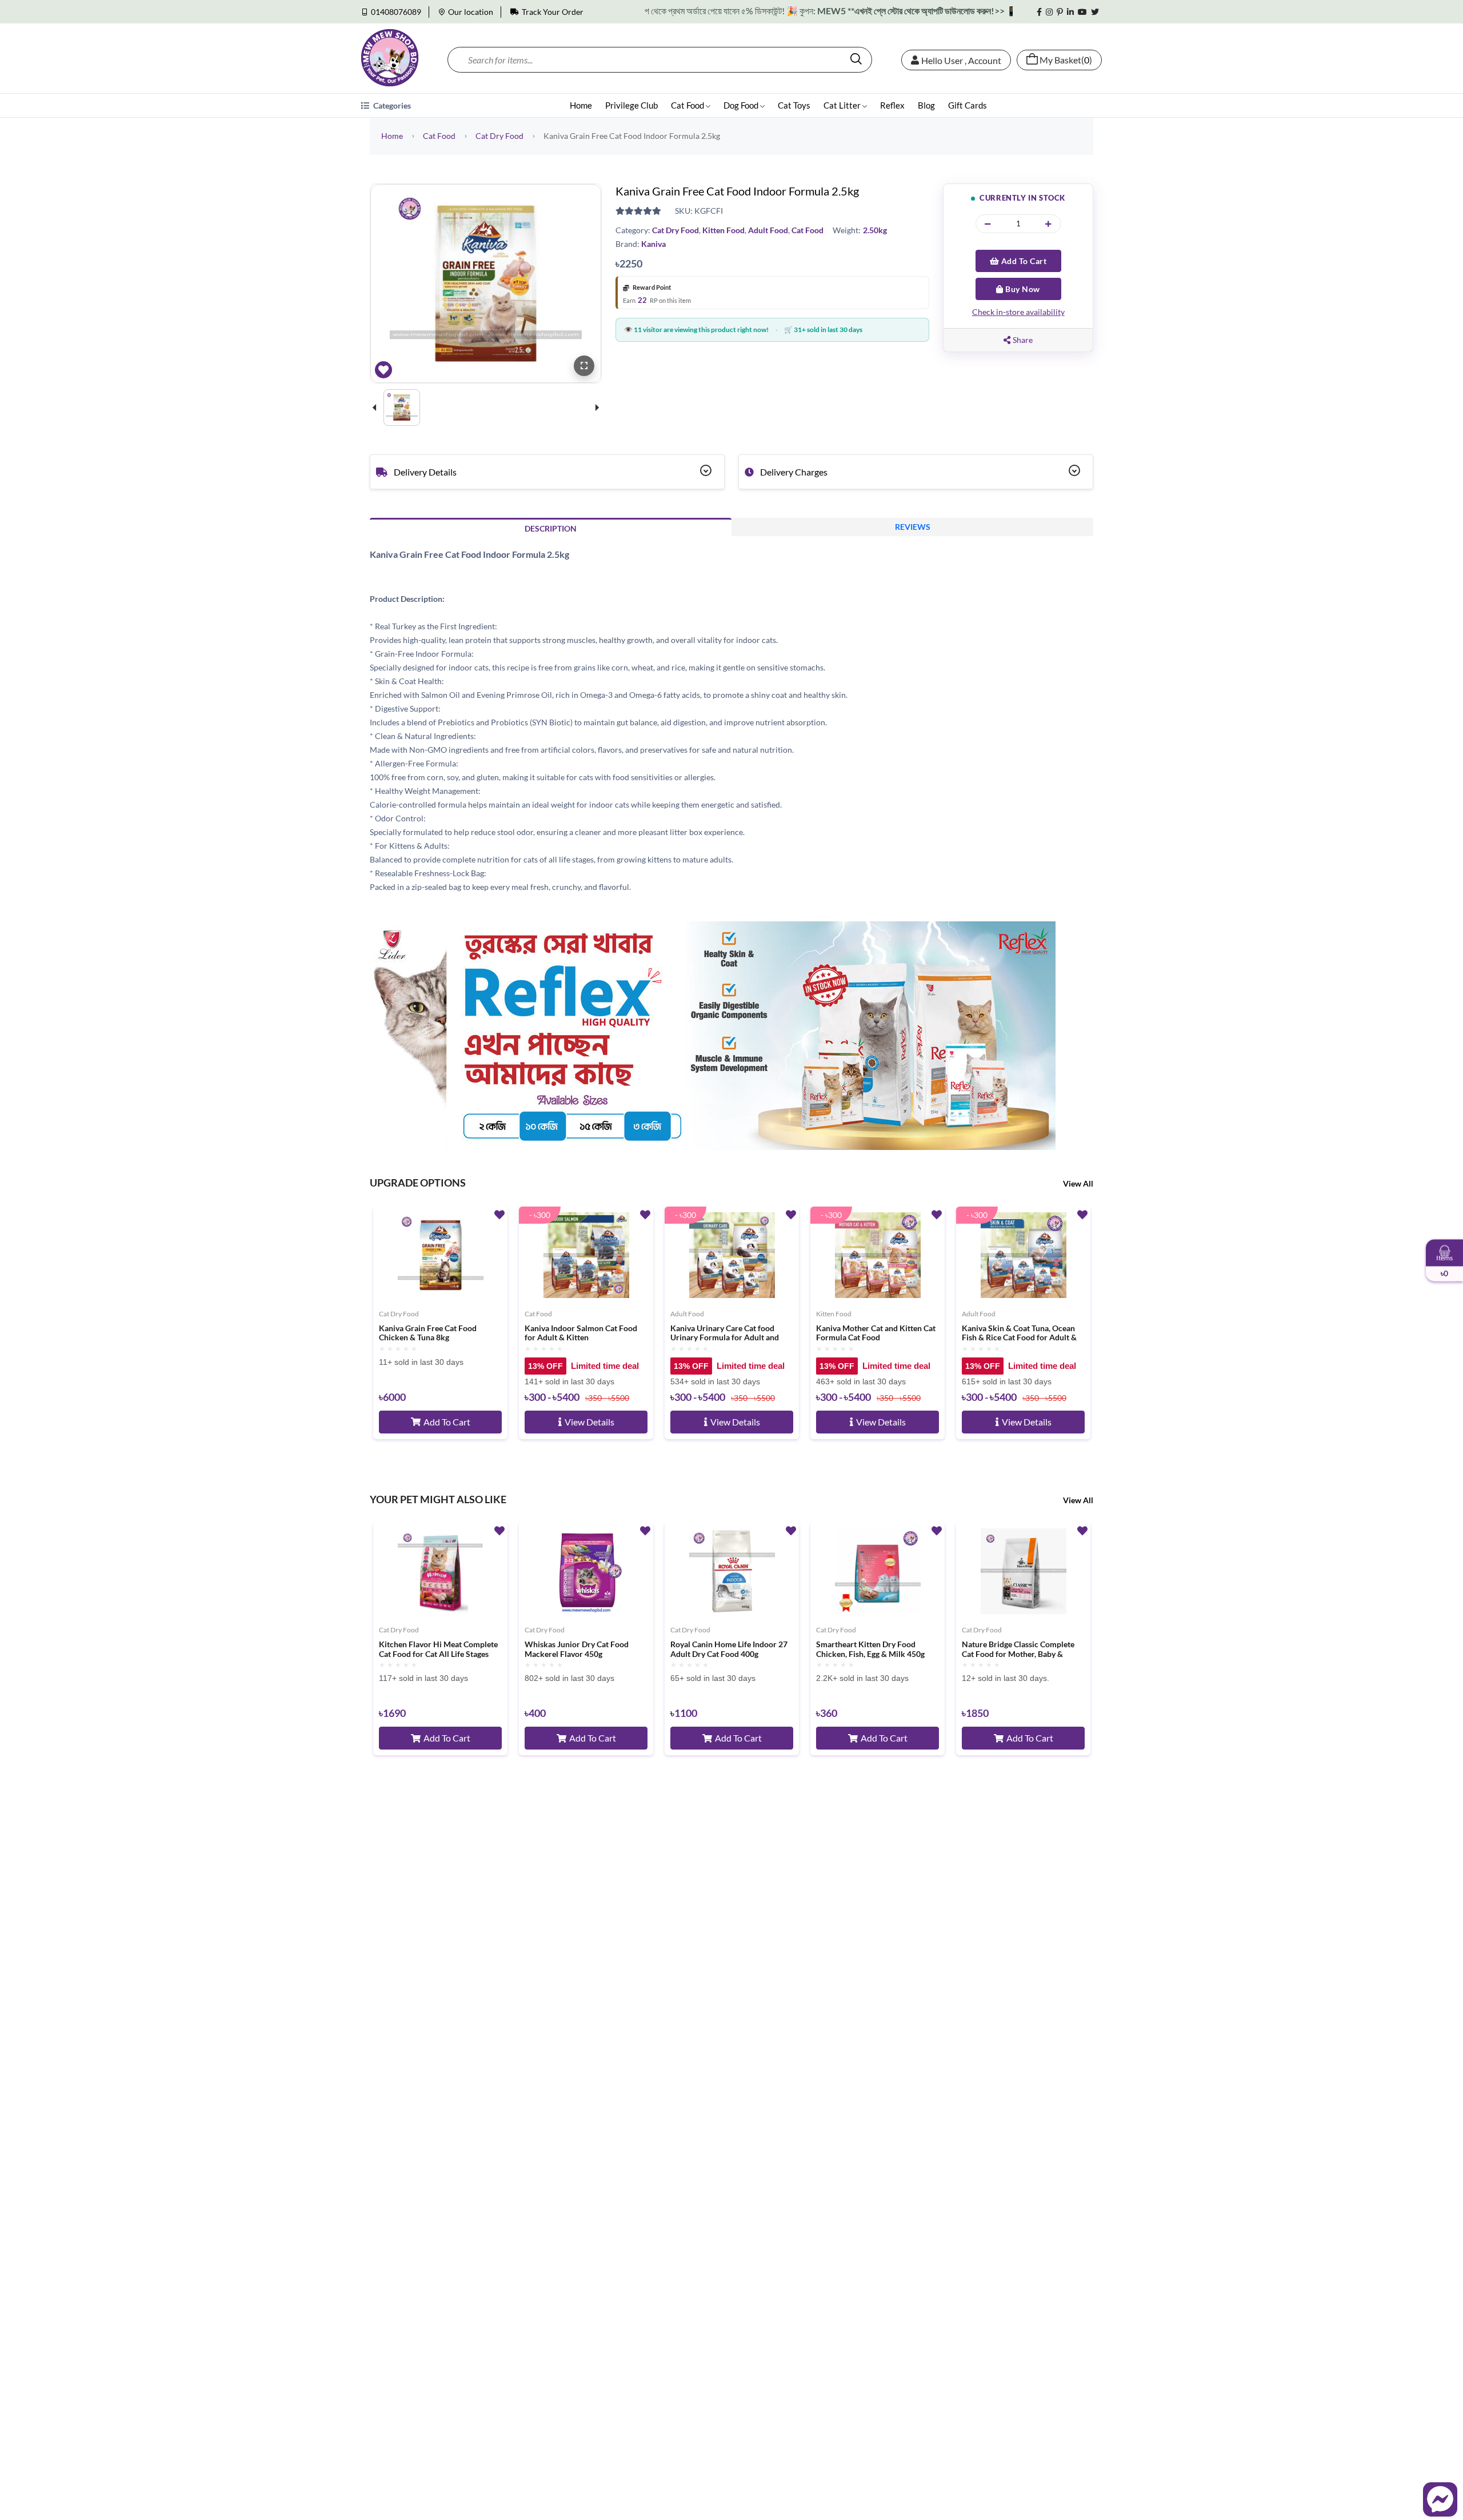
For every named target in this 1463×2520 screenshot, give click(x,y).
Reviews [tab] (913, 527)
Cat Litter (843, 105)
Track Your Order (553, 12)
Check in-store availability (1018, 312)
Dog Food (742, 105)
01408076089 (396, 12)
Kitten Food (723, 230)
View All (1078, 1183)
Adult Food (768, 230)
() (1066, 60)
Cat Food (688, 105)
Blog (926, 105)
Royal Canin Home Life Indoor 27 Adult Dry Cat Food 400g (729, 1649)
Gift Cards (968, 105)
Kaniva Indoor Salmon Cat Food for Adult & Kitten (581, 1333)
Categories (391, 105)
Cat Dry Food (499, 136)
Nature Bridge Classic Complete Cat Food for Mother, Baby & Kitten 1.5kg (1018, 1650)
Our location (471, 12)
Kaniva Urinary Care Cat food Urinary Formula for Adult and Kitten (725, 1333)
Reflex (892, 105)
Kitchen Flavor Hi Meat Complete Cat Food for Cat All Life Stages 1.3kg (438, 1650)
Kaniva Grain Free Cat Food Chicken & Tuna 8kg (428, 1333)
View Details (589, 1422)
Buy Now (1022, 289)
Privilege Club (631, 105)
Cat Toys (794, 105)
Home (581, 105)
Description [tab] (551, 528)
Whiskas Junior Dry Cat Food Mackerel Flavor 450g (577, 1649)
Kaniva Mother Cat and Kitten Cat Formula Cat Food (876, 1333)
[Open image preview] (584, 366)
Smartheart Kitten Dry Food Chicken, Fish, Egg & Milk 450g (870, 1649)
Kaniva (653, 244)
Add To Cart (1023, 261)
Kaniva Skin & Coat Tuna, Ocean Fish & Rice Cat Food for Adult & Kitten (1019, 1333)
